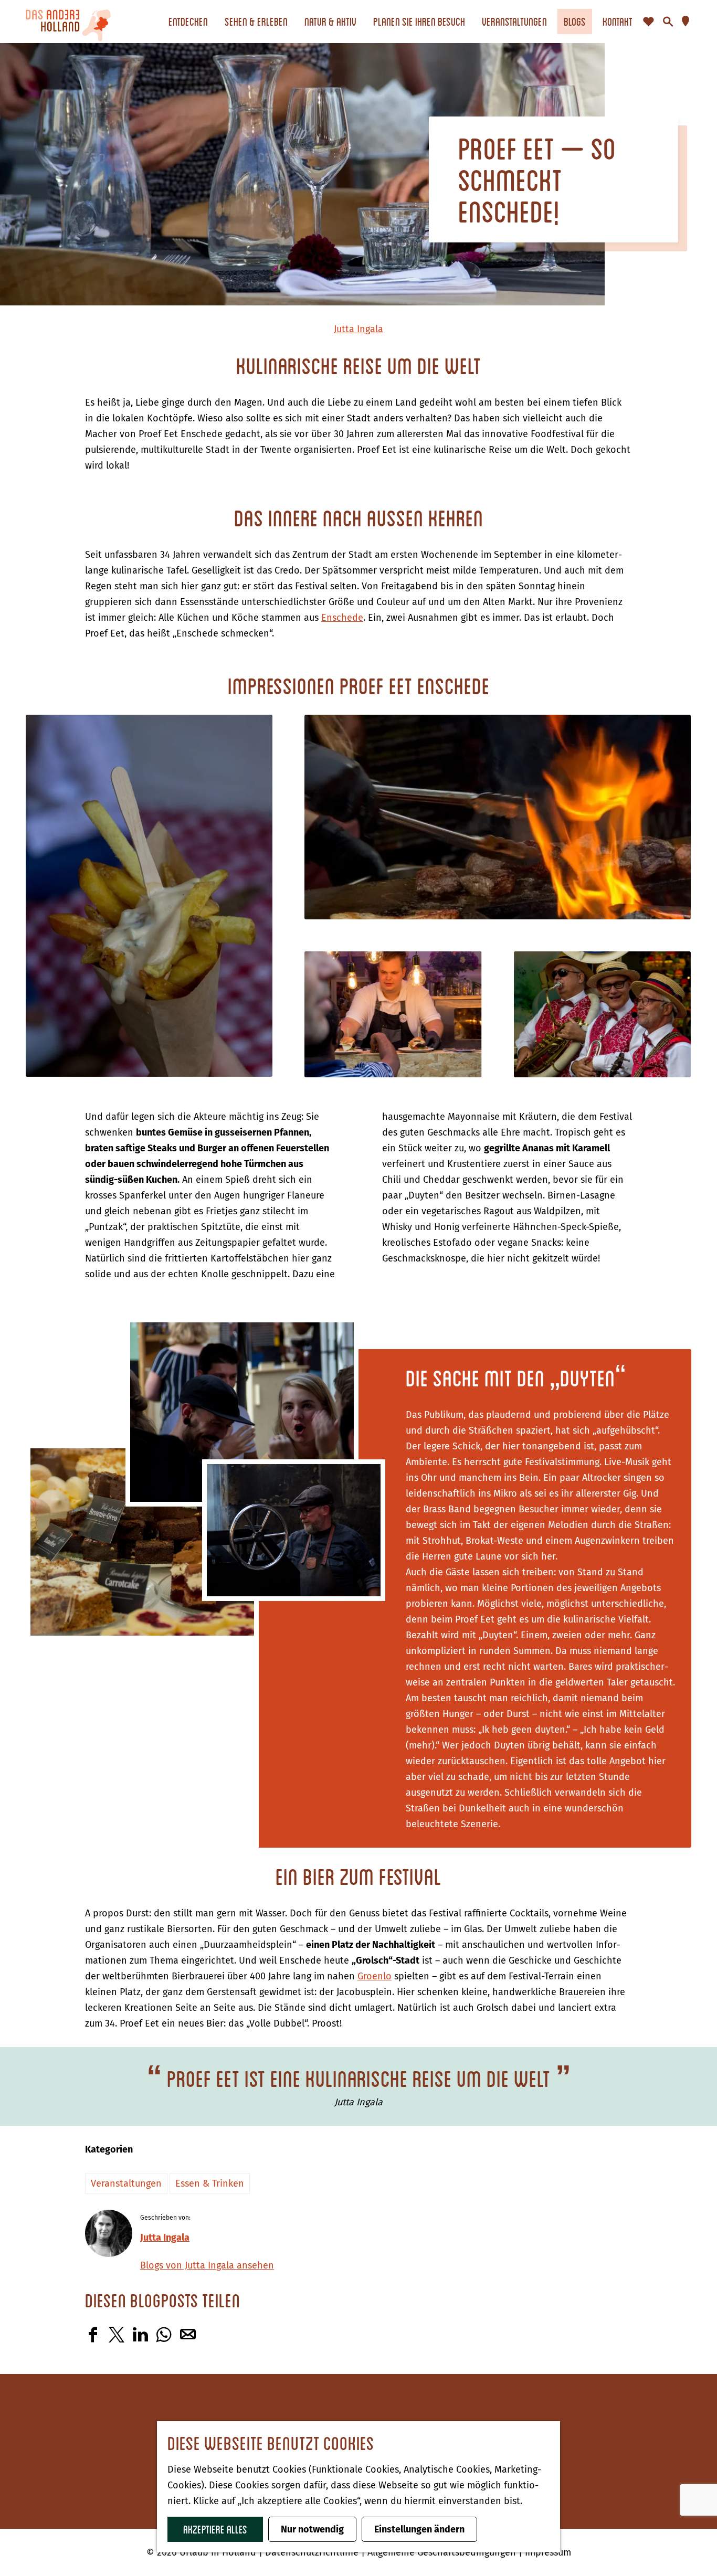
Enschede (342, 618)
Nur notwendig (312, 2529)
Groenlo (375, 1976)
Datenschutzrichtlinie (313, 2552)
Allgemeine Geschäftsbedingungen (443, 2552)
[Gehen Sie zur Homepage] (68, 22)
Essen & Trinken (210, 2183)
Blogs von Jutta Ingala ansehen (207, 2265)
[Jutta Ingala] (109, 2233)
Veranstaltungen (126, 2183)
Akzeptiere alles (215, 2529)
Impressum (548, 2552)
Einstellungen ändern (419, 2529)
